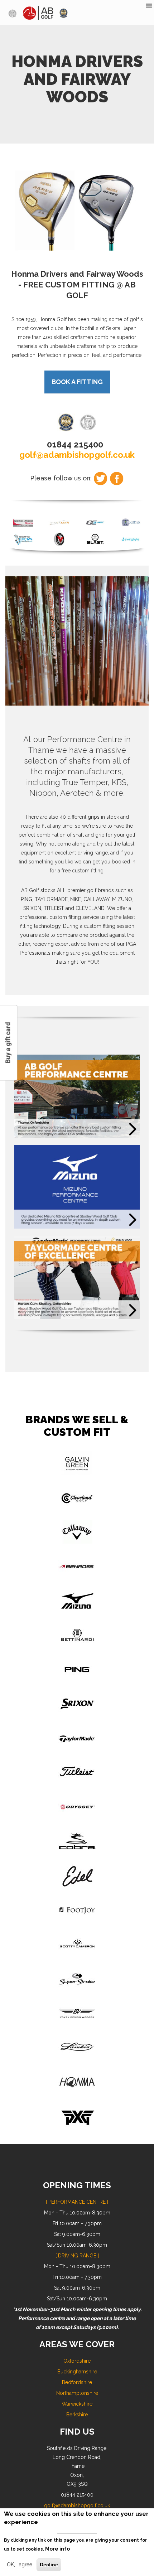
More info (57, 2549)
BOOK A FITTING (77, 382)
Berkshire (77, 2415)
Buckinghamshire (77, 2372)
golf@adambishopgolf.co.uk (77, 455)
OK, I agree (20, 2565)
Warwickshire (77, 2404)
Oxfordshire (77, 2361)
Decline (49, 2565)
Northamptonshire (77, 2393)
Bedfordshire (77, 2382)
